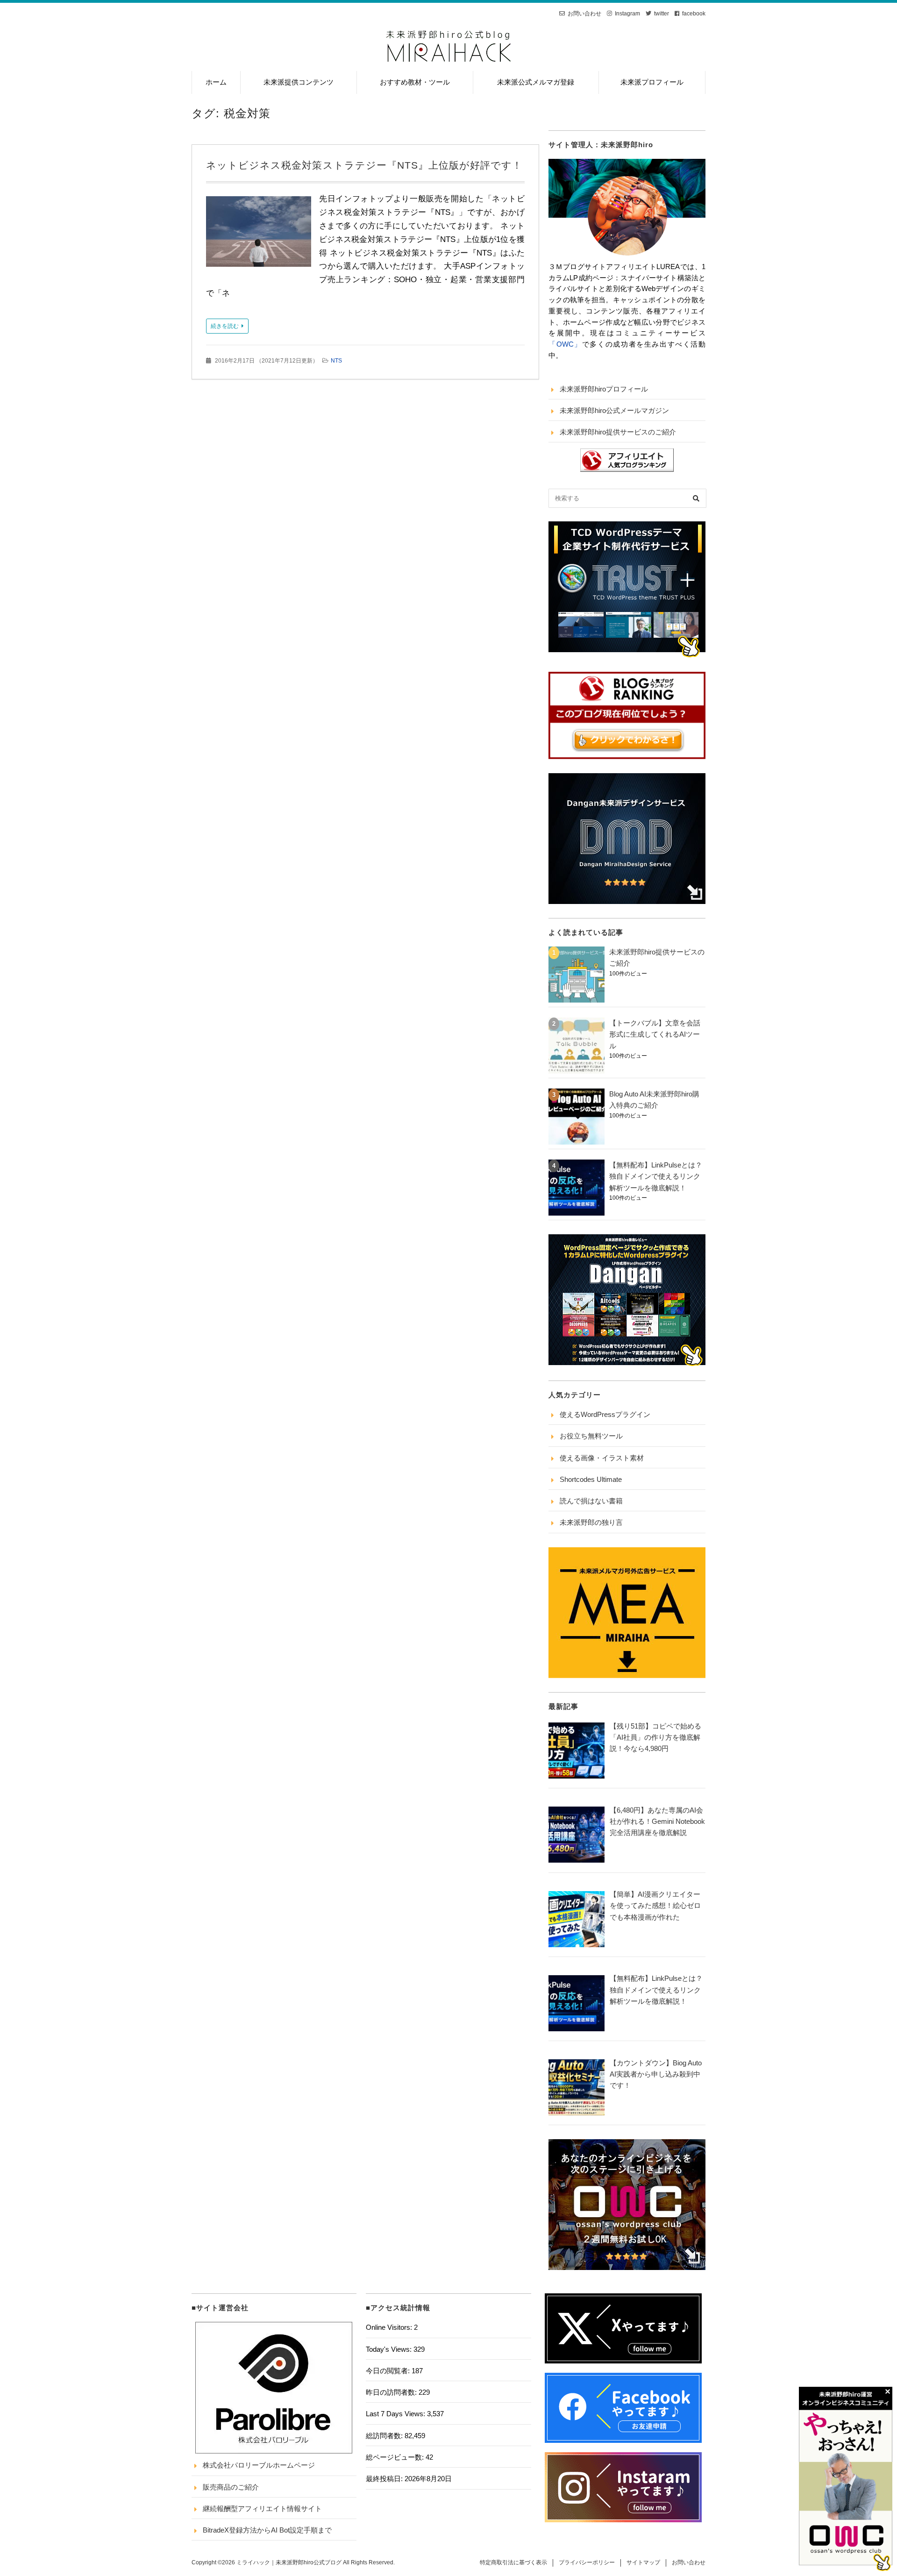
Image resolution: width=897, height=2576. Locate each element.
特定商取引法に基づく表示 (513, 2562)
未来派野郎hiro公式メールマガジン (614, 410)
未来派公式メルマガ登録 (536, 82)
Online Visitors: (390, 2327)
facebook (694, 14)
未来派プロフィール (652, 82)
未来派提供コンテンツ (299, 82)
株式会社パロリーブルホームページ (259, 2465)
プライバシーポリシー (587, 2562)
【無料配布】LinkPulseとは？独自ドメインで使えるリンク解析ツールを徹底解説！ (656, 1176)
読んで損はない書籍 (591, 1501)
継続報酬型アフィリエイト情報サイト (262, 2508)
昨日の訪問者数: (392, 2392)
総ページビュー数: (396, 2457)
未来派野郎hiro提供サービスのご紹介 (618, 432)
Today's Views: (390, 2349)
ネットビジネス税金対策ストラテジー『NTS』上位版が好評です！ (364, 165)
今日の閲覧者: (389, 2371)
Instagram (627, 14)
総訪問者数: (385, 2436)
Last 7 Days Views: (396, 2414)
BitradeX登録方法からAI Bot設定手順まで (267, 2530)
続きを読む (225, 326)
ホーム (216, 82)
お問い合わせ (584, 14)
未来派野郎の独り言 (591, 1522)
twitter (662, 14)
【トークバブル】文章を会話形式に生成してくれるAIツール (655, 1034)
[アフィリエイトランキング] (627, 470)
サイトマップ (643, 2562)
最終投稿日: (385, 2479)
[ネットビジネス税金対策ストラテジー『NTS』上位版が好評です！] (259, 234)
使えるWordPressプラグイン (605, 1414)
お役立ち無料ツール (591, 1436)
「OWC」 (565, 344)
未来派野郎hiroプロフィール (604, 389)
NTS (336, 361)
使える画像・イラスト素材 (602, 1458)
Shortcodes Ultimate (591, 1479)
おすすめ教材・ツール (415, 82)
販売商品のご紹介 (231, 2487)
